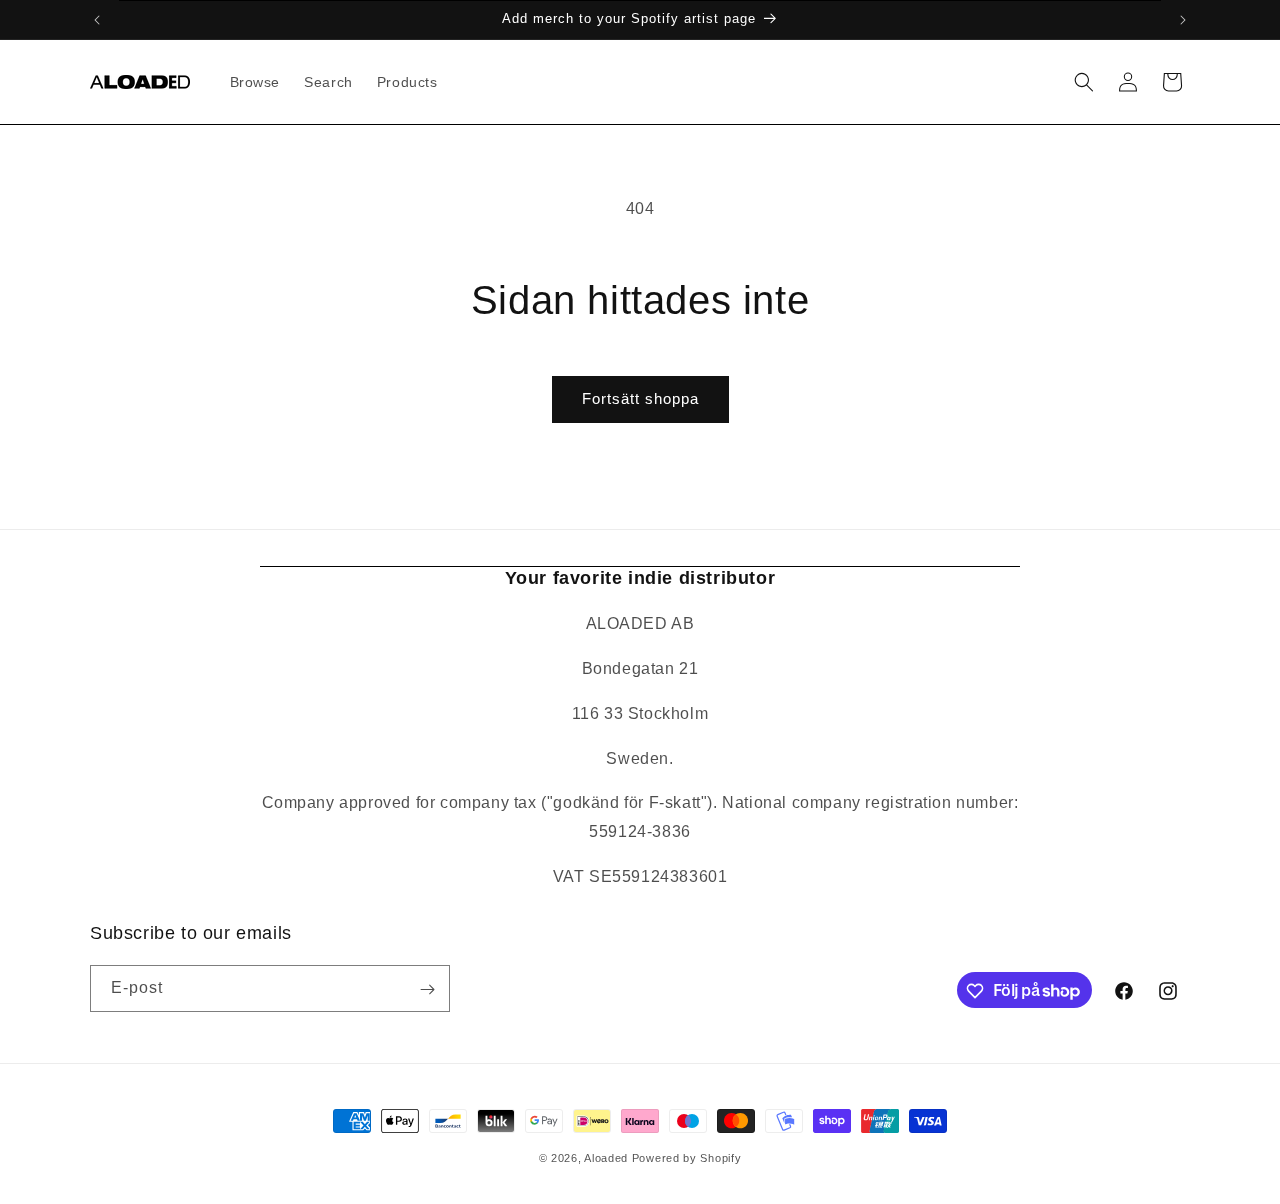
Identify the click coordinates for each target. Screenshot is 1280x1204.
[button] (1084, 82)
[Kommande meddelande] (1183, 20)
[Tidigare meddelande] (97, 20)
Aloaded (606, 1158)
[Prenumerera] (427, 989)
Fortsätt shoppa (640, 398)
